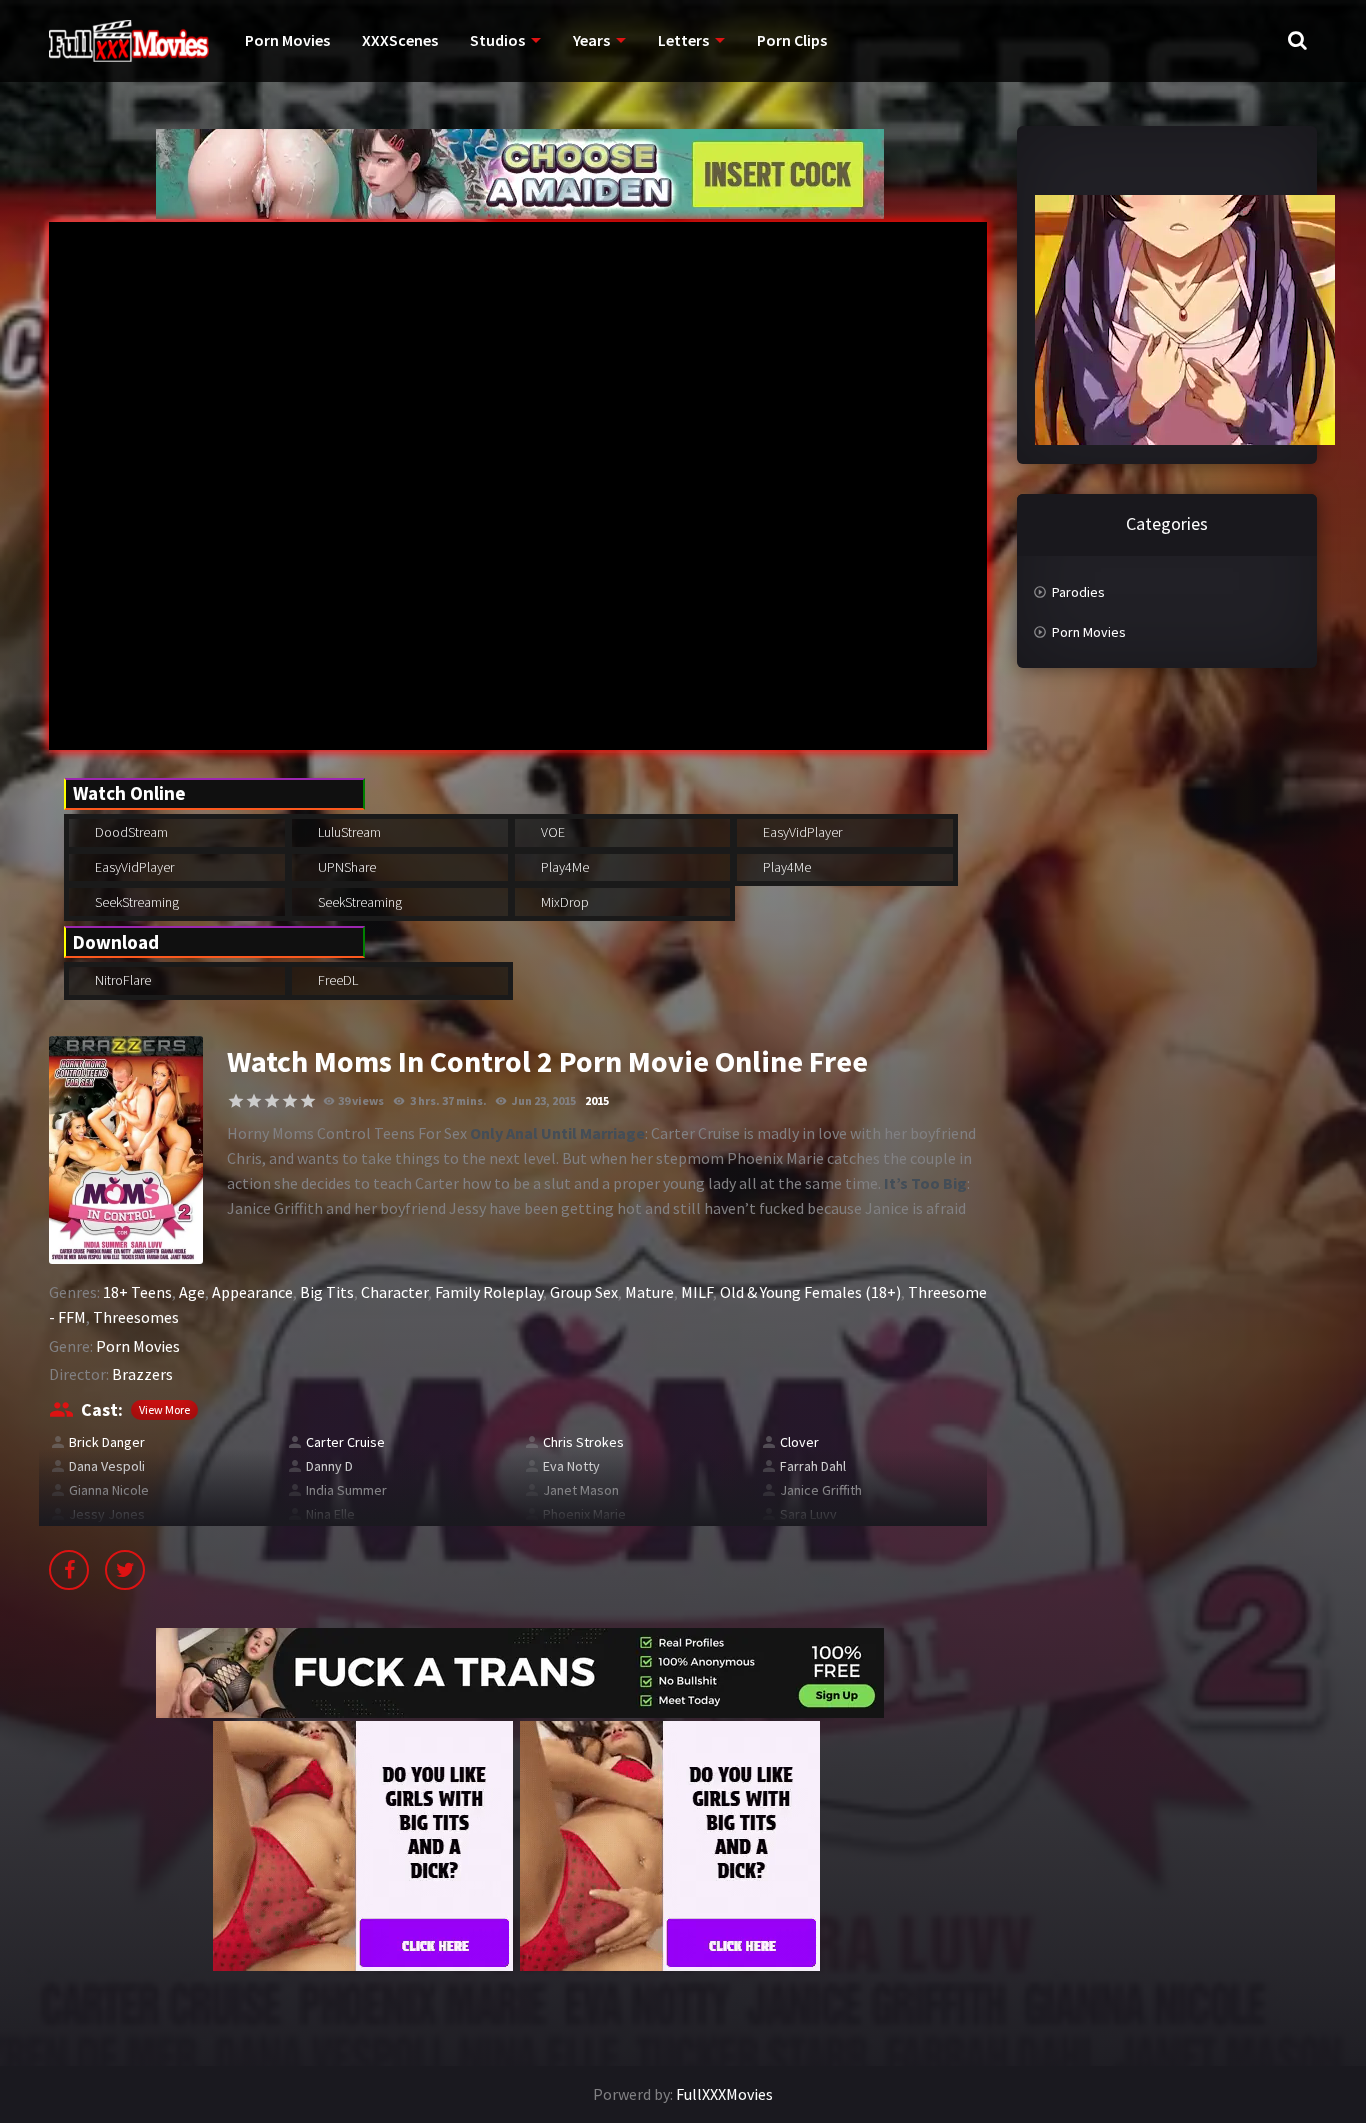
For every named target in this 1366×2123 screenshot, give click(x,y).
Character (394, 1292)
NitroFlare (121, 980)
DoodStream (130, 832)
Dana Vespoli (107, 1466)
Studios (497, 40)
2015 (597, 1100)
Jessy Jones (107, 1514)
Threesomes (136, 1317)
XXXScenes (400, 40)
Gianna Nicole (109, 1490)
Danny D (329, 1466)
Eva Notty (571, 1466)
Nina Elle (330, 1514)
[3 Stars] (272, 1101)
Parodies (1078, 592)
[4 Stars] (290, 1101)
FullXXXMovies (724, 2094)
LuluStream (348, 832)
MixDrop (563, 902)
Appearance (252, 1292)
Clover (799, 1442)
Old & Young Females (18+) (810, 1292)
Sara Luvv (808, 1514)
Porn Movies (287, 40)
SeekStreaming (135, 902)
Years (591, 40)
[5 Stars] (308, 1101)
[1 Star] (236, 1101)
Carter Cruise (345, 1442)
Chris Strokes (583, 1442)
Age (192, 1292)
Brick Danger (107, 1442)
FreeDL (336, 980)
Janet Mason (581, 1490)
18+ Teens (137, 1292)
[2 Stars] (254, 1101)
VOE (551, 832)
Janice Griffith (821, 1490)
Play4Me (563, 867)
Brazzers (142, 1374)
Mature (649, 1292)
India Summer (346, 1490)
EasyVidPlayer (801, 832)
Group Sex (584, 1292)
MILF (697, 1292)
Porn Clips (792, 40)
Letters (683, 40)
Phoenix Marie (584, 1514)
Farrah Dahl (813, 1466)
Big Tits (327, 1292)
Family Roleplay (489, 1292)
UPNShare (345, 867)
